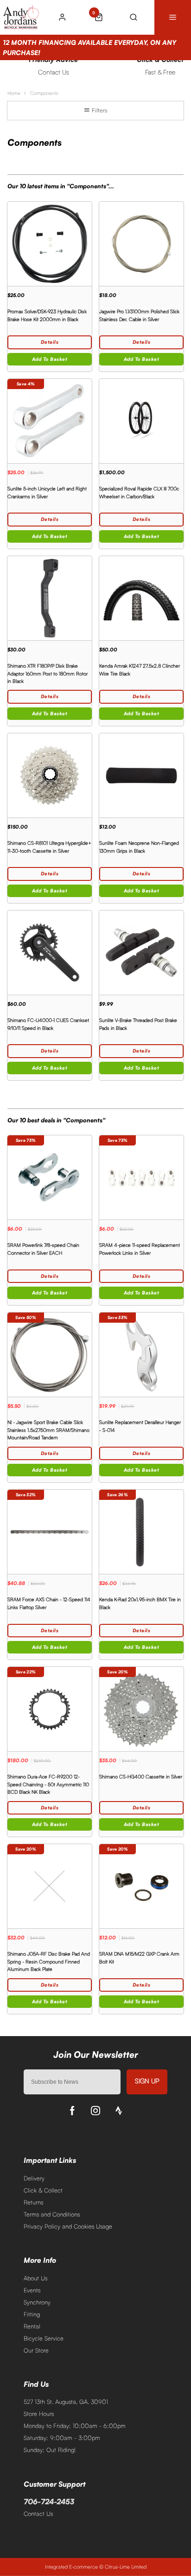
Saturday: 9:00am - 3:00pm (62, 2438)
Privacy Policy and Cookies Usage (68, 2226)
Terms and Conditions (52, 2214)
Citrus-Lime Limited (126, 2567)
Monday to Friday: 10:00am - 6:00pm (75, 2426)
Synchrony (37, 2302)
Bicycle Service (44, 2338)
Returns (33, 2202)
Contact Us (38, 2514)
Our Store (36, 2350)
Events (32, 2290)
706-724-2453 (49, 2502)
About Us (35, 2278)
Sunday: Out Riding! (50, 2450)
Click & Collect (43, 2190)
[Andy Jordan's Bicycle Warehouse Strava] (119, 2111)
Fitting (32, 2314)
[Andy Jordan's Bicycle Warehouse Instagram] (95, 2111)
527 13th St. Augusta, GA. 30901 (66, 2402)
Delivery (34, 2178)
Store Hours (39, 2414)
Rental (32, 2326)
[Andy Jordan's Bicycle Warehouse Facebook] (72, 2111)
